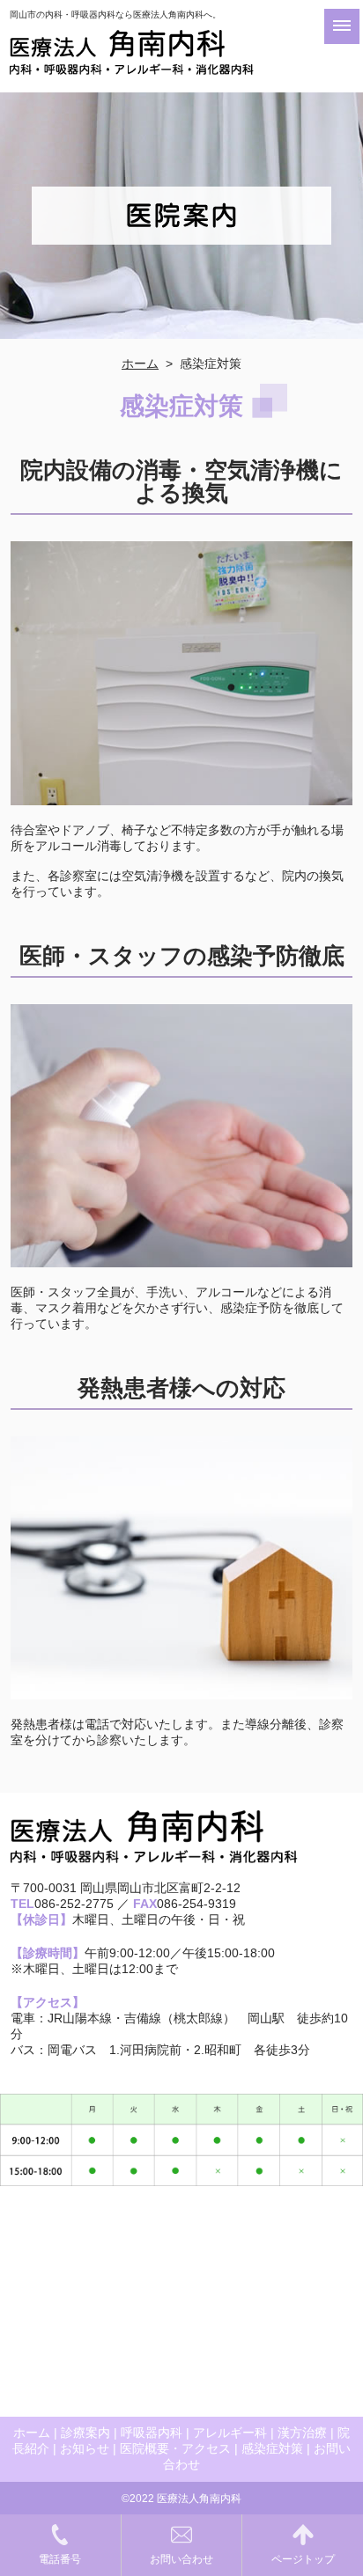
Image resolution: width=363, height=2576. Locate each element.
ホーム (140, 363)
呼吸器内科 (152, 2433)
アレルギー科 (230, 2433)
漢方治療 (302, 2433)
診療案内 (85, 2433)
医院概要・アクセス (175, 2448)
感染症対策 (272, 2448)
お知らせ (85, 2448)
